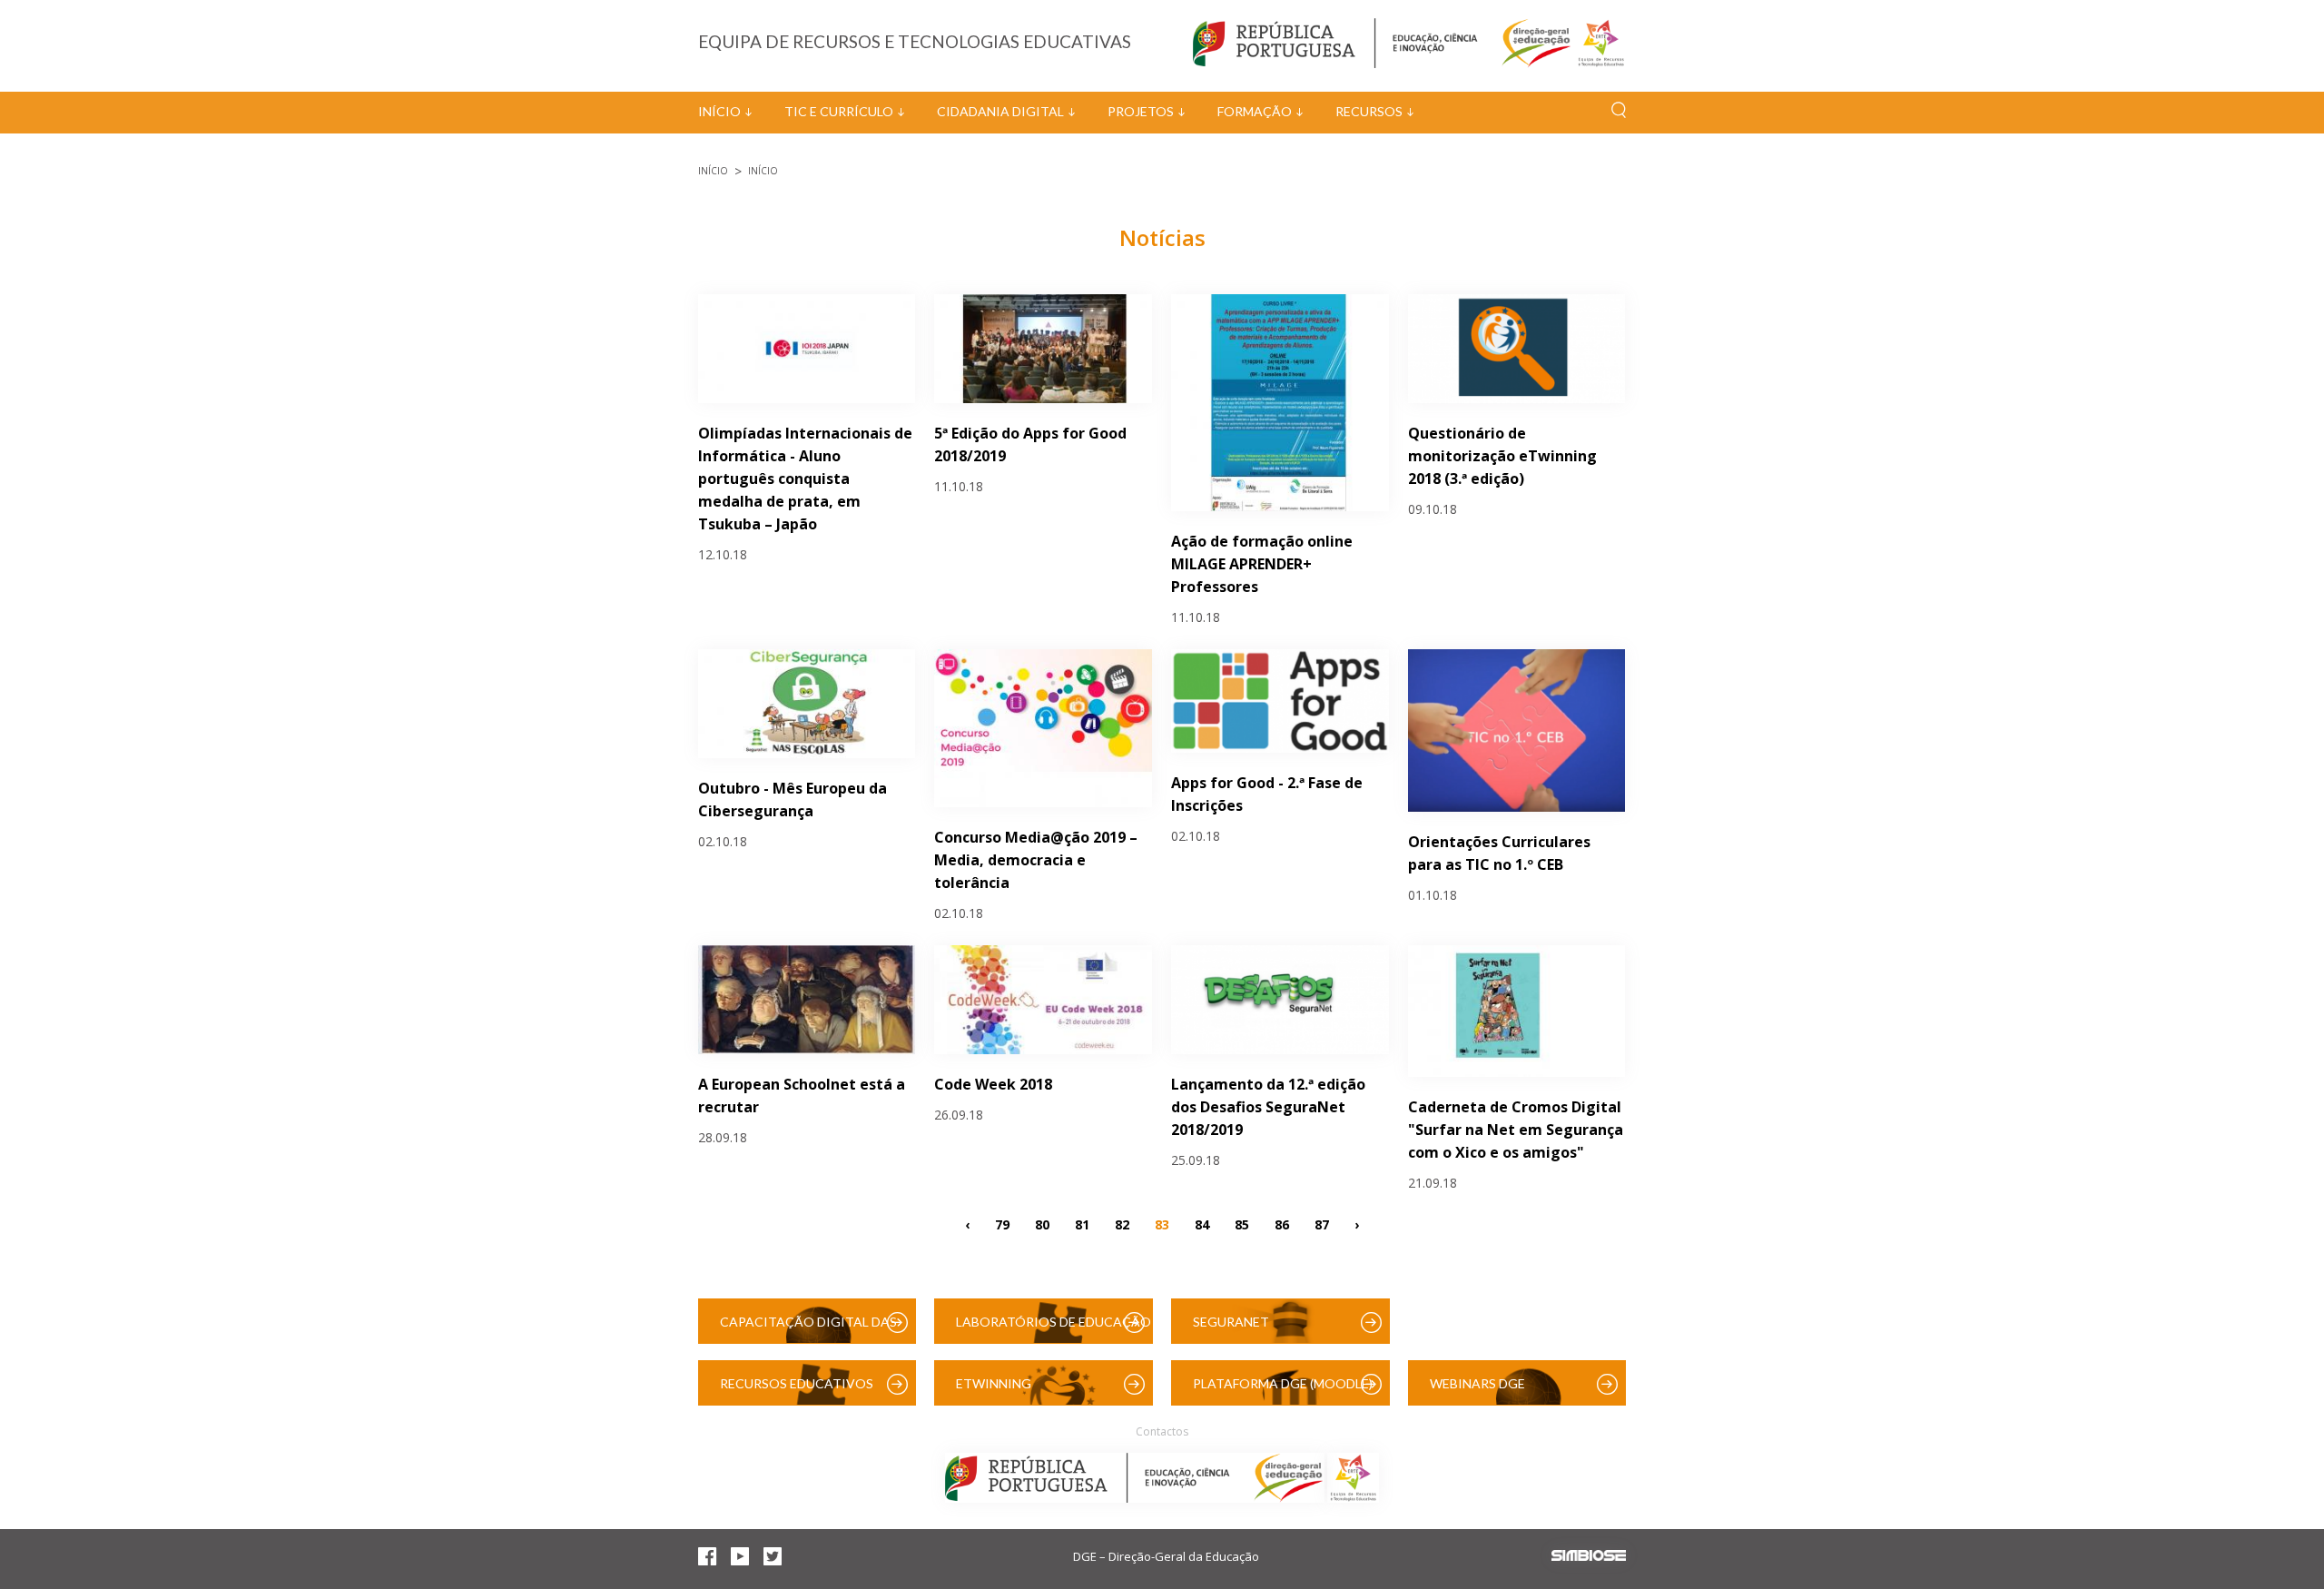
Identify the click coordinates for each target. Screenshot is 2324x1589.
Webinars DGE (1477, 1383)
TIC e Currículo (839, 111)
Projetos (1141, 111)
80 (1042, 1224)
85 (1242, 1224)
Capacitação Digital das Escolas (808, 1329)
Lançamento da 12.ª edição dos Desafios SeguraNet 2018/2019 (1268, 1107)
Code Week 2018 (993, 1084)
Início (719, 111)
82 (1122, 1224)
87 (1322, 1224)
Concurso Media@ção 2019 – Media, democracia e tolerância (1036, 860)
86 (1282, 1224)
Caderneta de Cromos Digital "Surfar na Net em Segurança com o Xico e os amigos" (1516, 1130)
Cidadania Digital (1000, 111)
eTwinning (994, 1383)
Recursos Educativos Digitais (797, 1391)
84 (1202, 1224)
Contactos (1162, 1431)
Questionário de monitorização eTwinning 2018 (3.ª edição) (1502, 456)
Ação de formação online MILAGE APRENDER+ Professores (1262, 564)
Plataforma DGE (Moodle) (1283, 1383)
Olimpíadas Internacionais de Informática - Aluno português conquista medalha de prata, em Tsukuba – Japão (805, 479)
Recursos (1369, 111)
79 (1002, 1224)
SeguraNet (1231, 1322)
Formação (1255, 111)
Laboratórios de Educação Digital (1054, 1329)
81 (1082, 1224)
